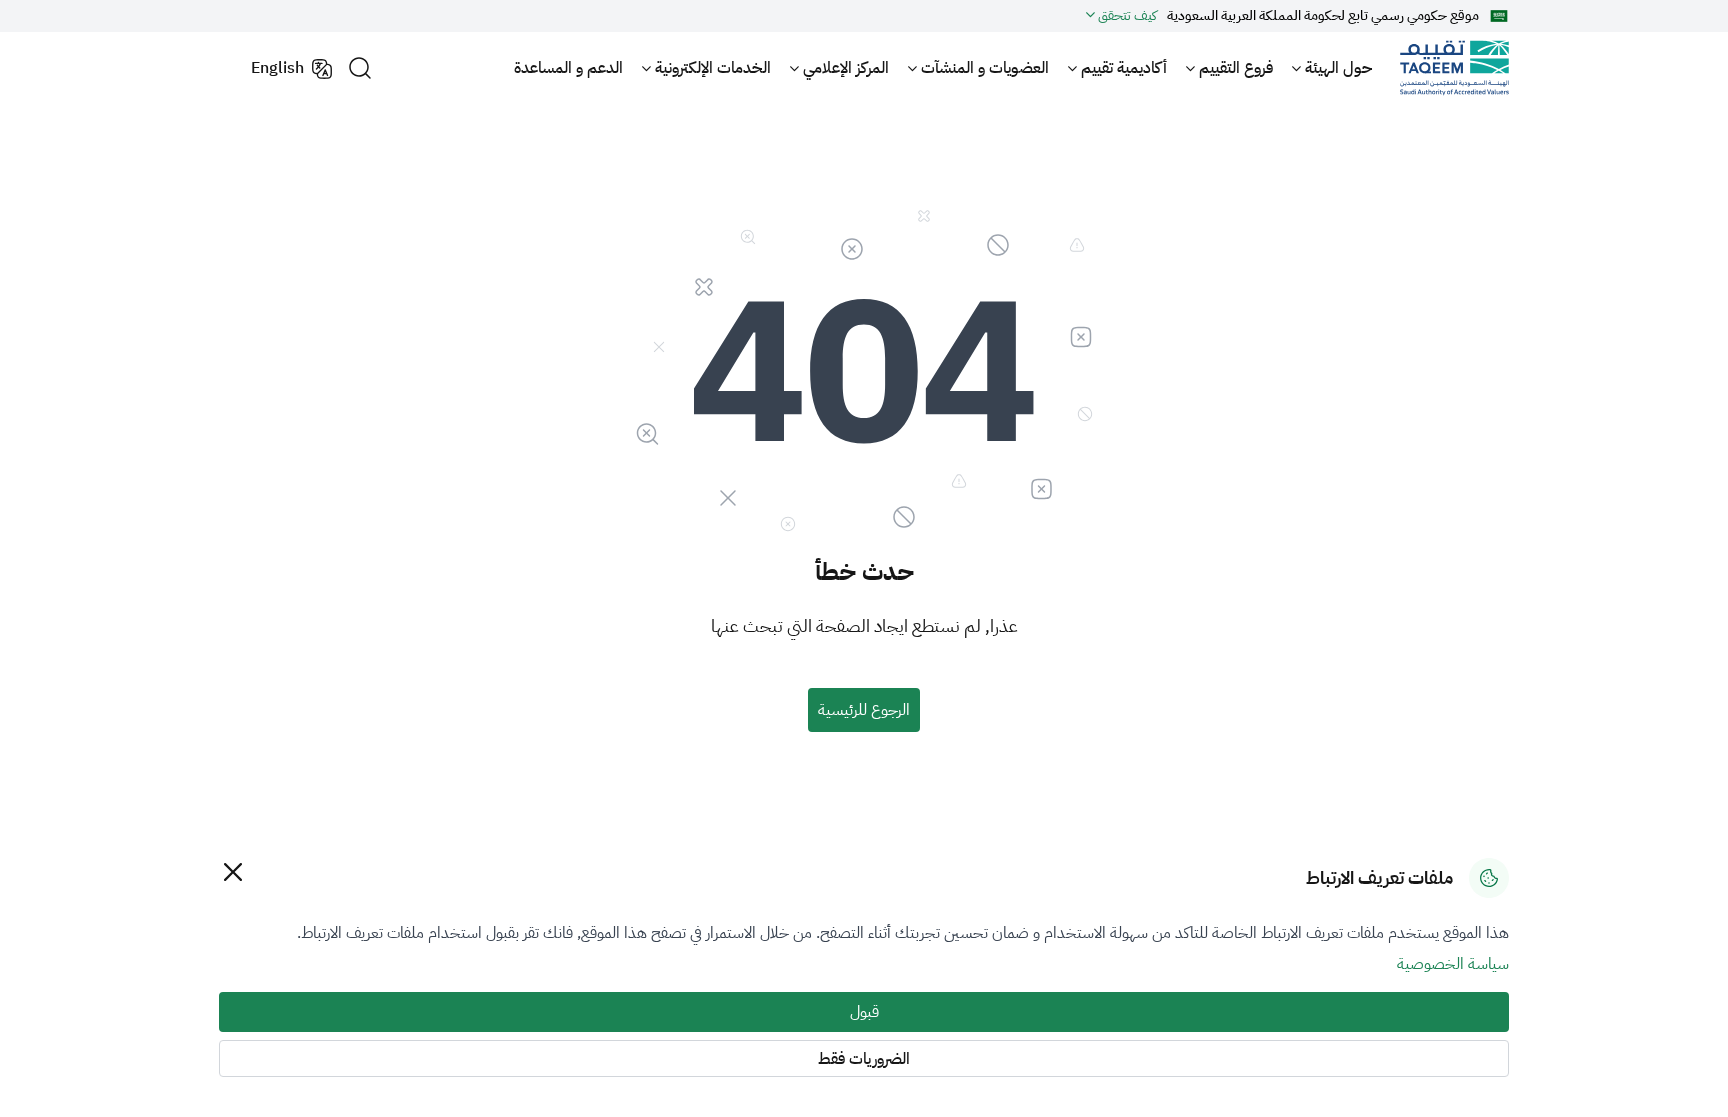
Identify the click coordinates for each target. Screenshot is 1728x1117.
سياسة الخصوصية (1453, 964)
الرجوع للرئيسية (864, 710)
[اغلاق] (232, 871)
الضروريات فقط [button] (864, 1059)
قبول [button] (864, 1012)
